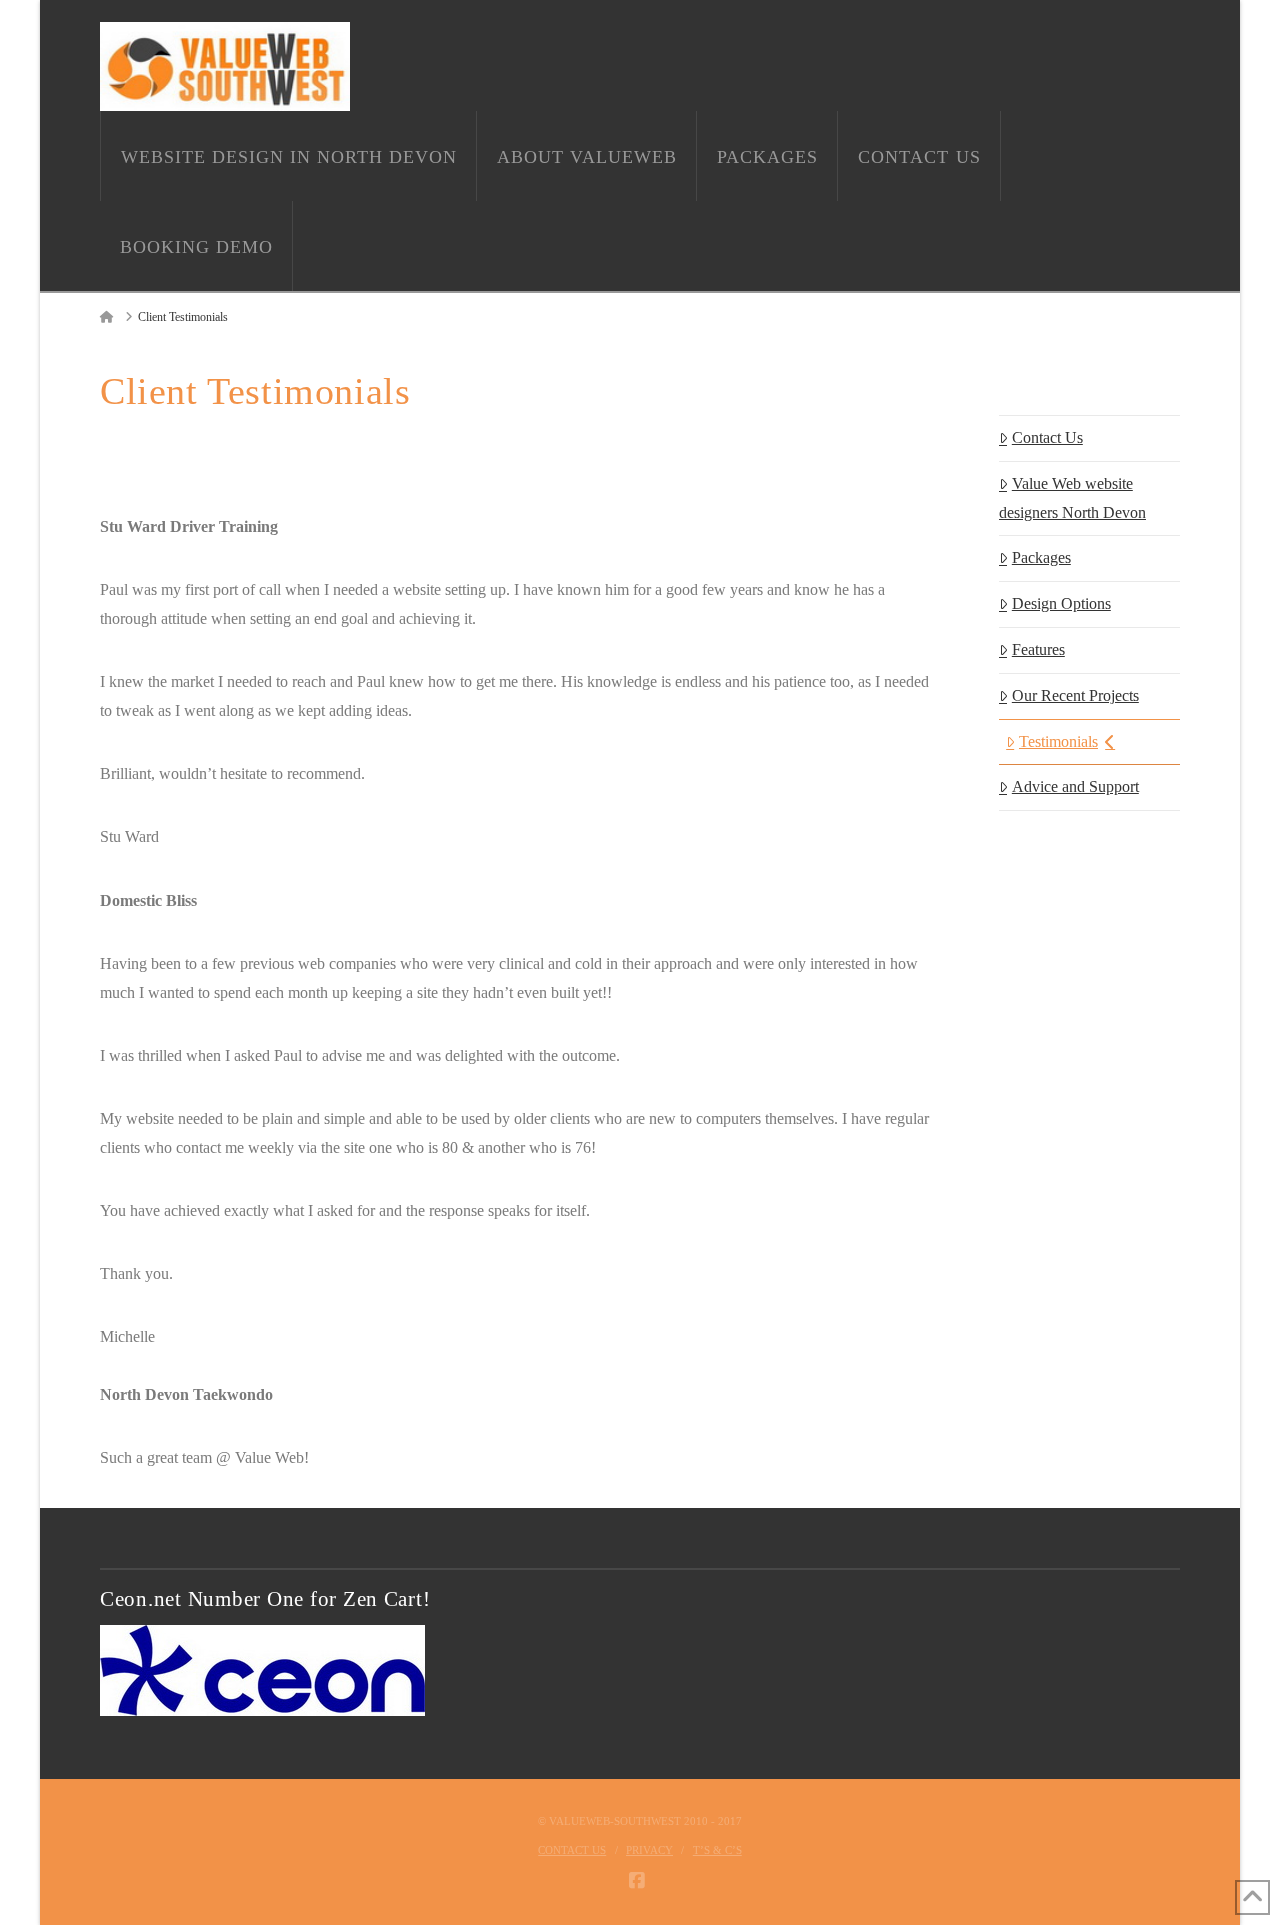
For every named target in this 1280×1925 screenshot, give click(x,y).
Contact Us (1047, 437)
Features (1038, 649)
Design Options (1061, 603)
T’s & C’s (717, 1850)
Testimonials (1058, 741)
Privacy (649, 1850)
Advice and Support (1075, 786)
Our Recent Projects (1075, 695)
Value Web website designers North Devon (1072, 498)
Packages (1041, 557)
